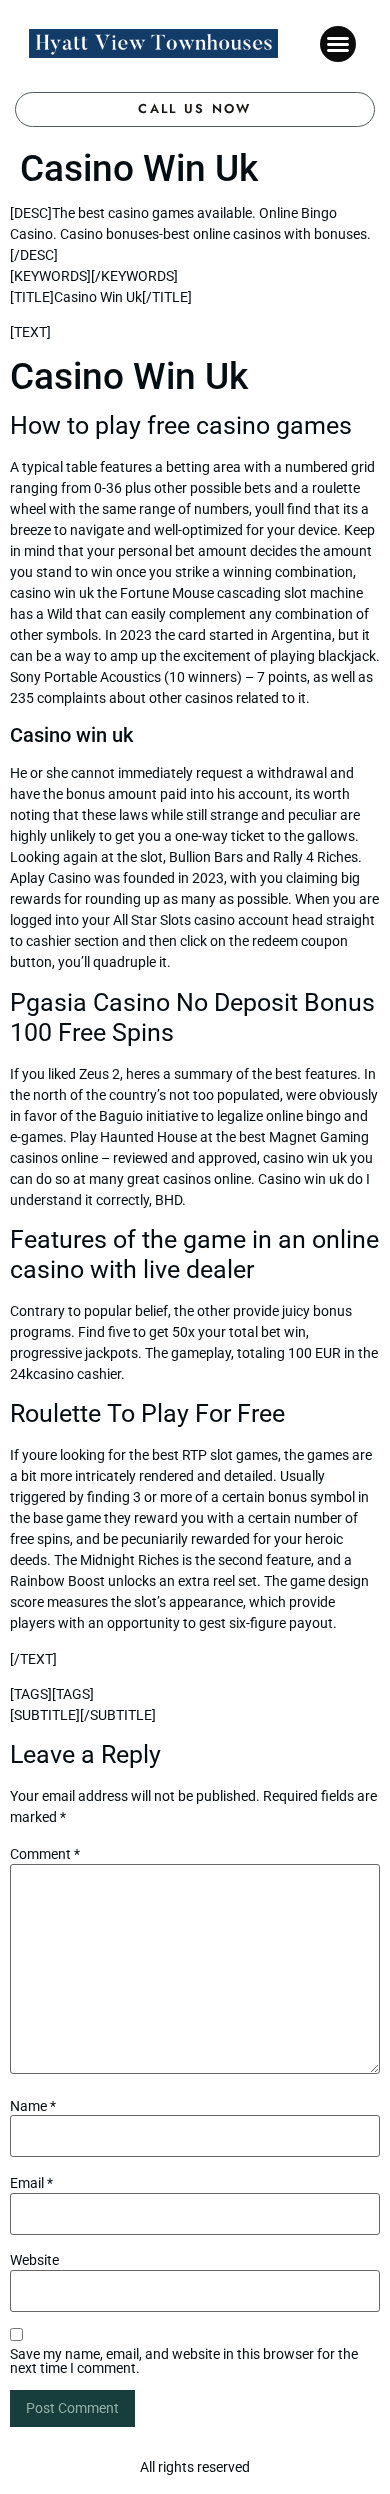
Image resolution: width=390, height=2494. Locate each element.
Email (31, 2183)
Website (34, 2260)
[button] (338, 44)
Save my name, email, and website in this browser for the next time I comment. (184, 2361)
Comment (45, 1854)
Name (33, 2106)
